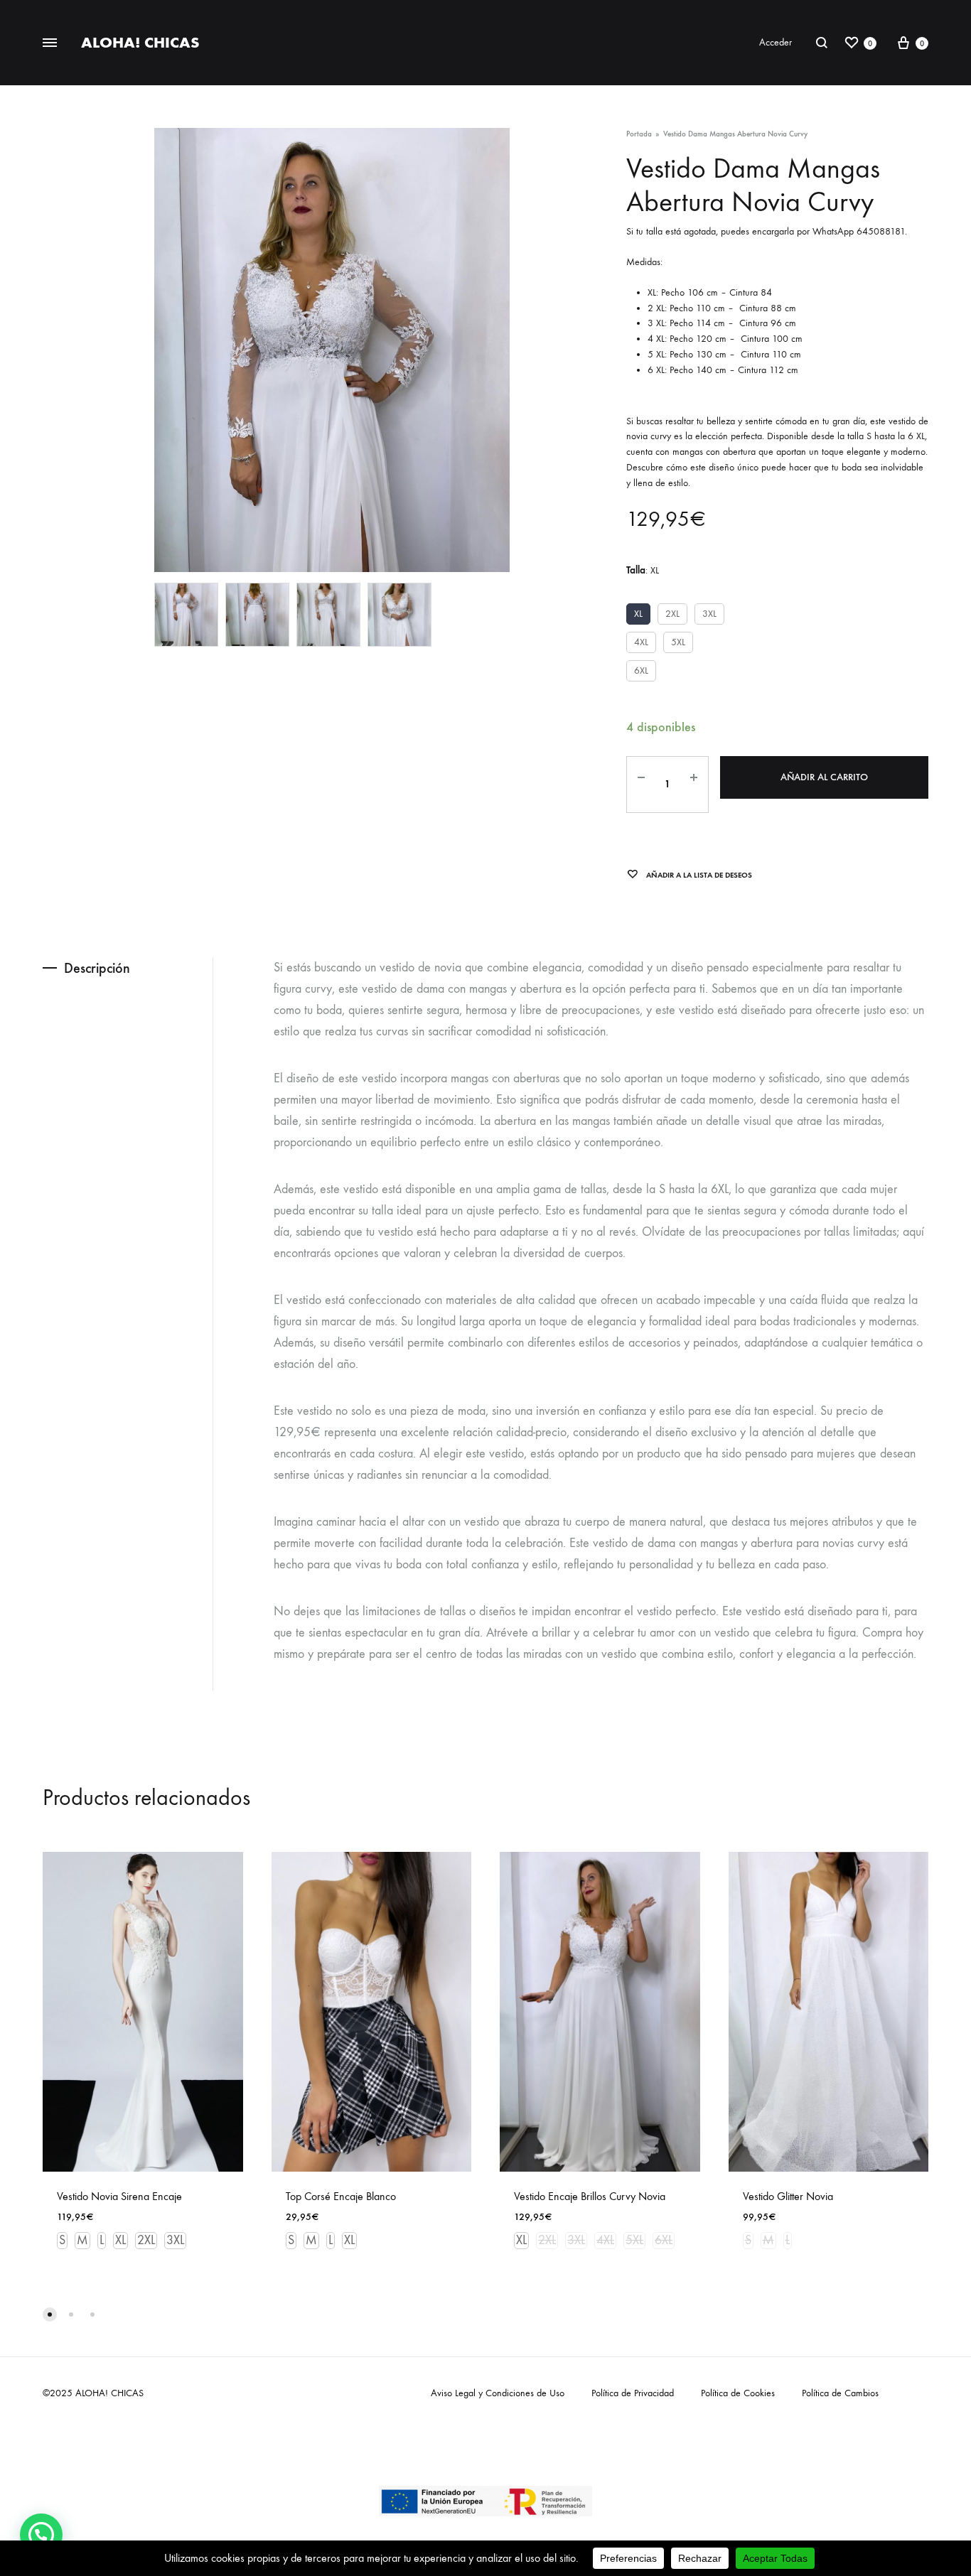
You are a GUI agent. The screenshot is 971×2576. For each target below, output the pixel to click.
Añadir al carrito (824, 777)
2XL (672, 614)
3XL (709, 614)
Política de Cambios (840, 2393)
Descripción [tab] (97, 968)
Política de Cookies (738, 2393)
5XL (678, 642)
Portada (639, 134)
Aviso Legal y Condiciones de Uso (498, 2393)
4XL (641, 642)
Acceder (776, 42)
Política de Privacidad (633, 2393)
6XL (641, 670)
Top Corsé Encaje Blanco (341, 2196)
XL (638, 614)
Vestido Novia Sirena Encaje (119, 2196)
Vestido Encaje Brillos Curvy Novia (590, 2196)
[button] (41, 2535)
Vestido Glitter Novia (788, 2196)
